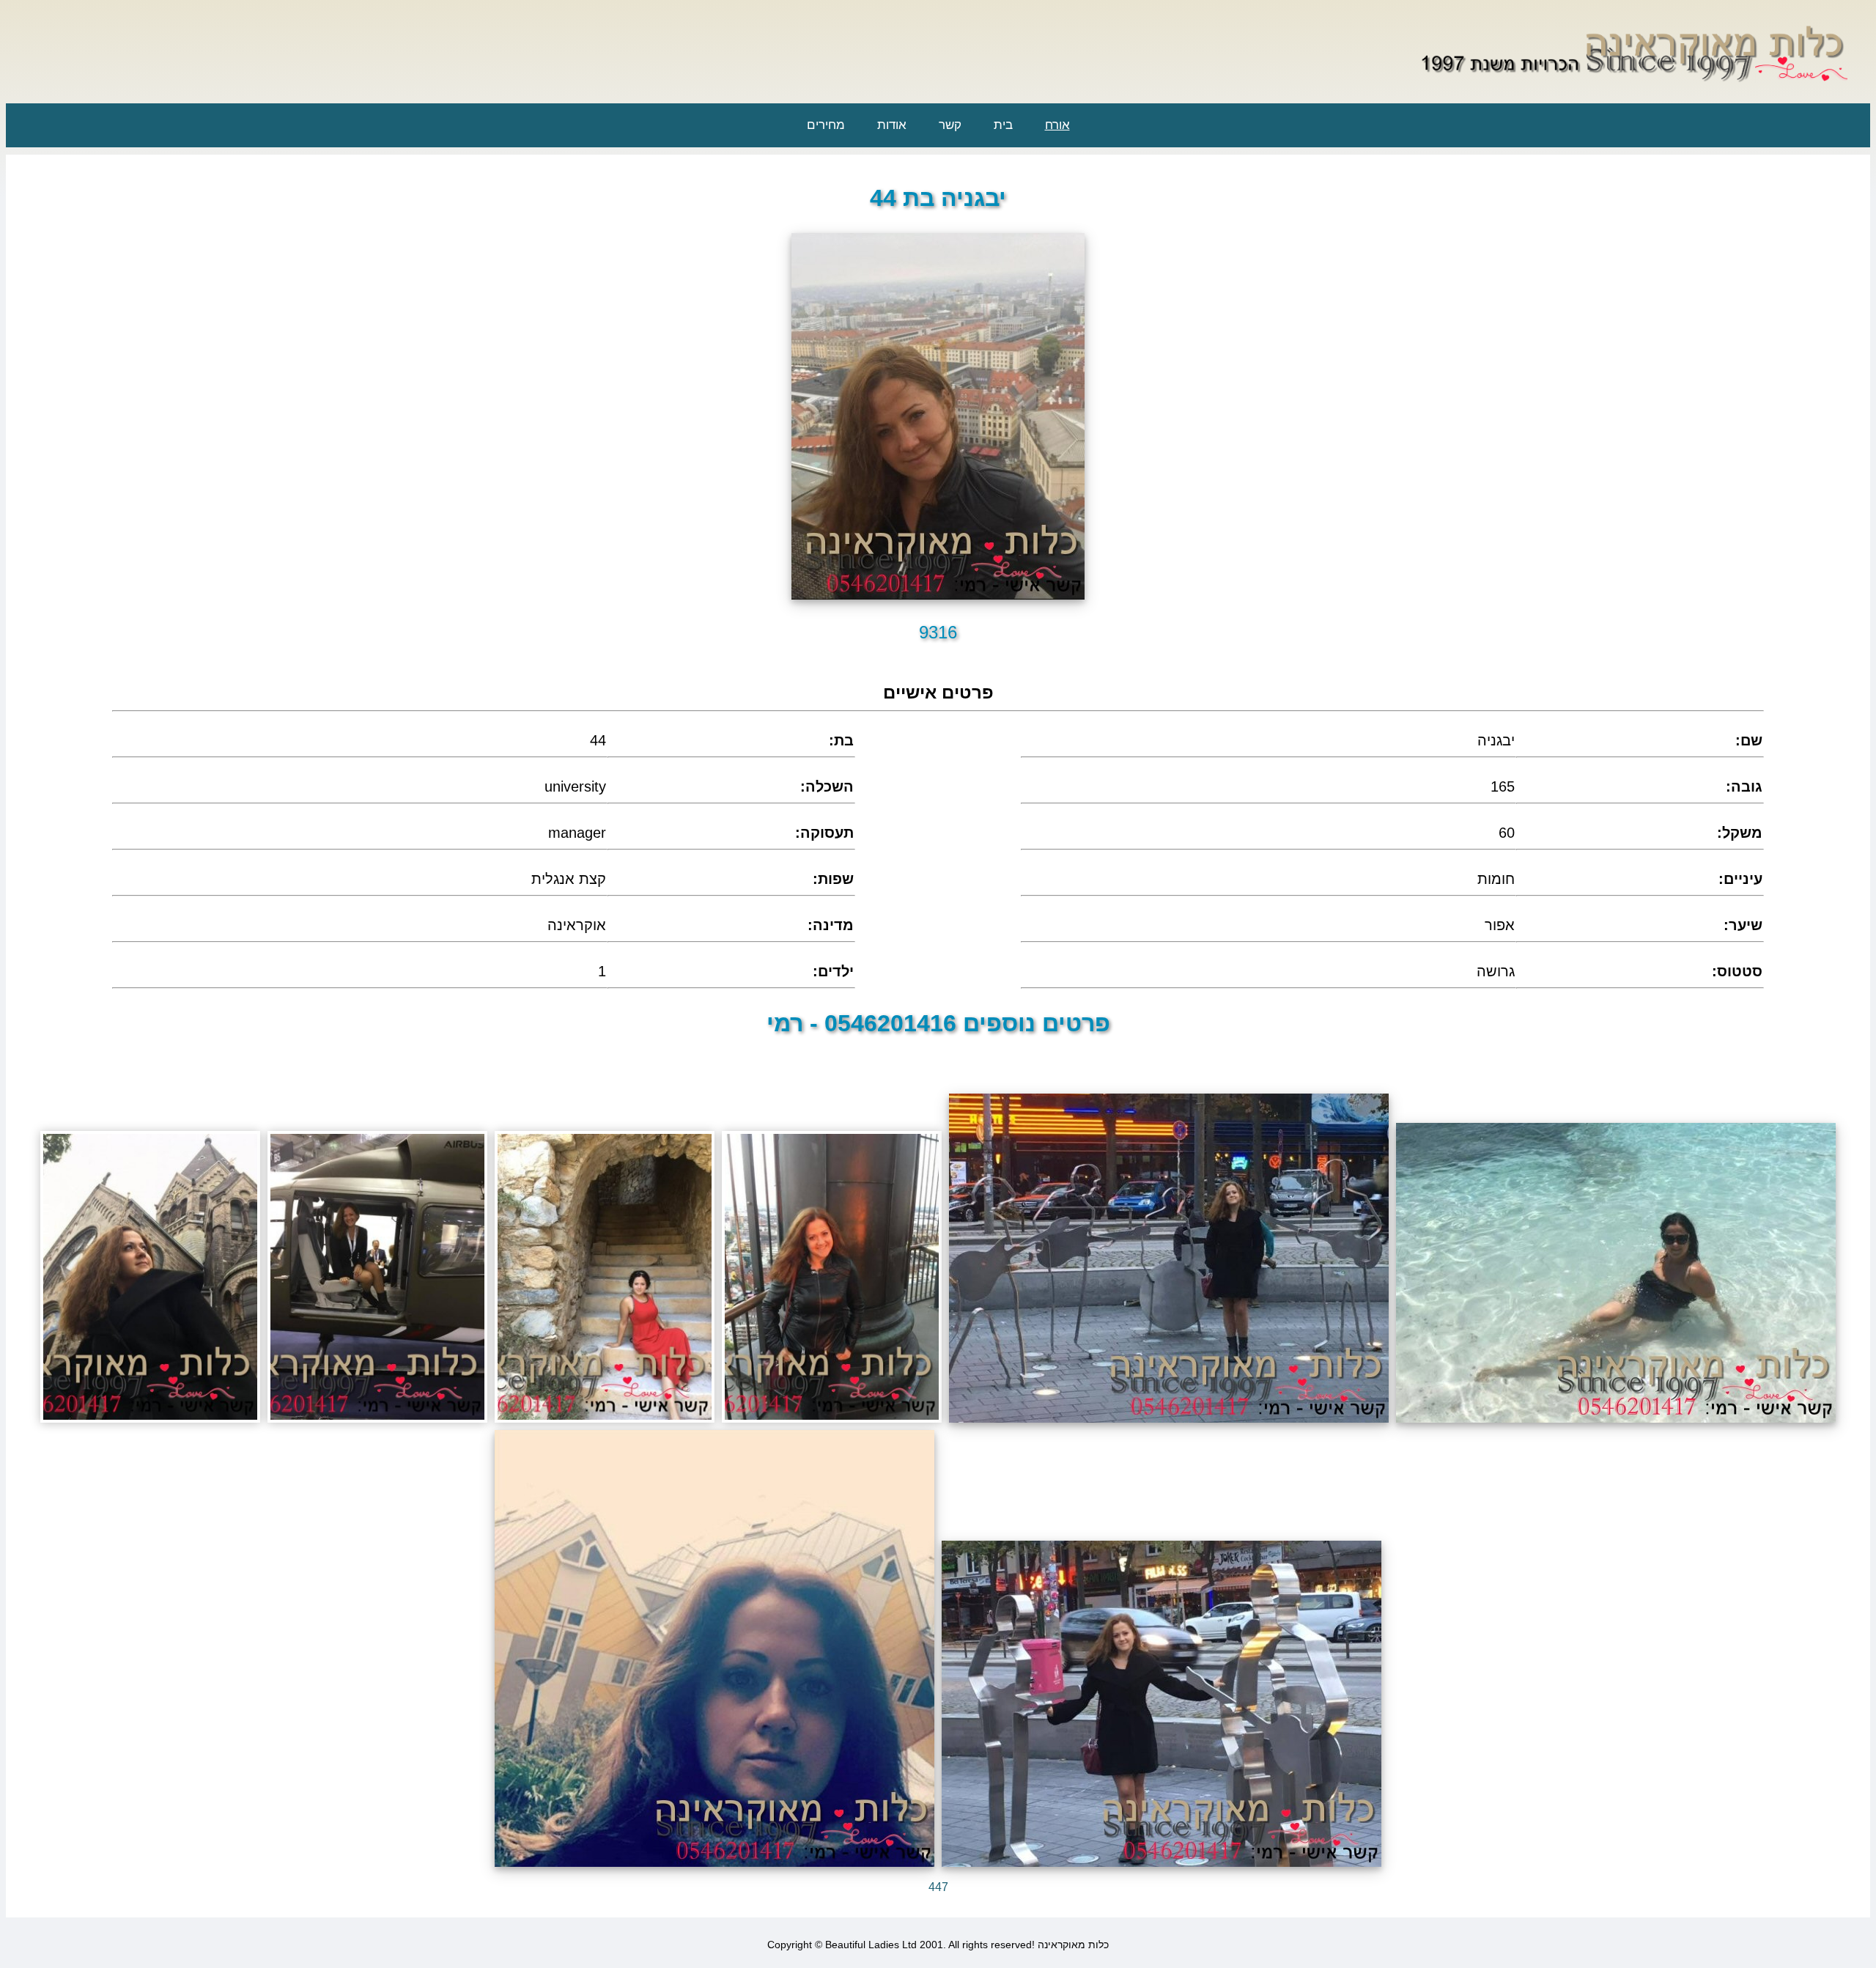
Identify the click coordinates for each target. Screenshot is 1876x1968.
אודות (892, 125)
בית (1003, 125)
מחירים (826, 125)
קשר (950, 125)
